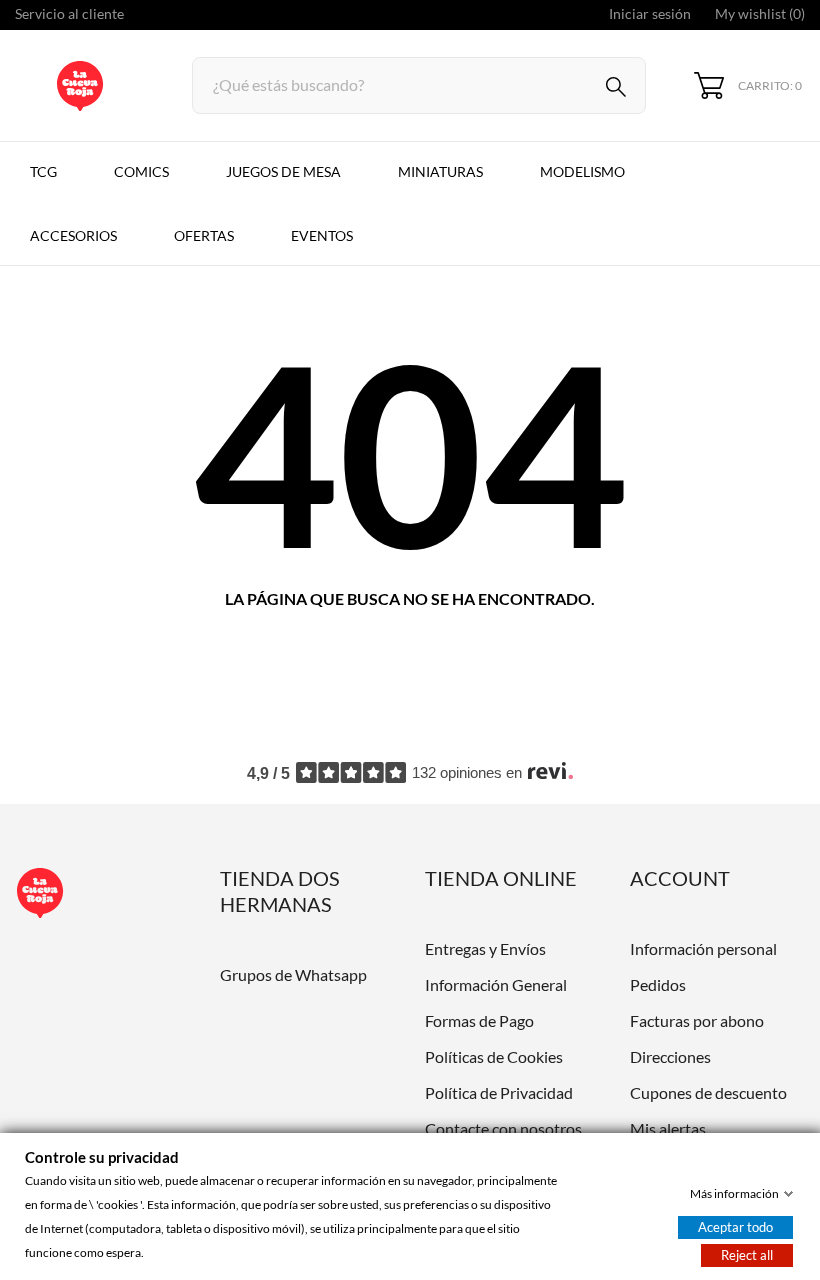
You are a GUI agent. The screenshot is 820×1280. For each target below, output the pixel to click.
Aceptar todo (735, 1227)
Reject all (747, 1255)
